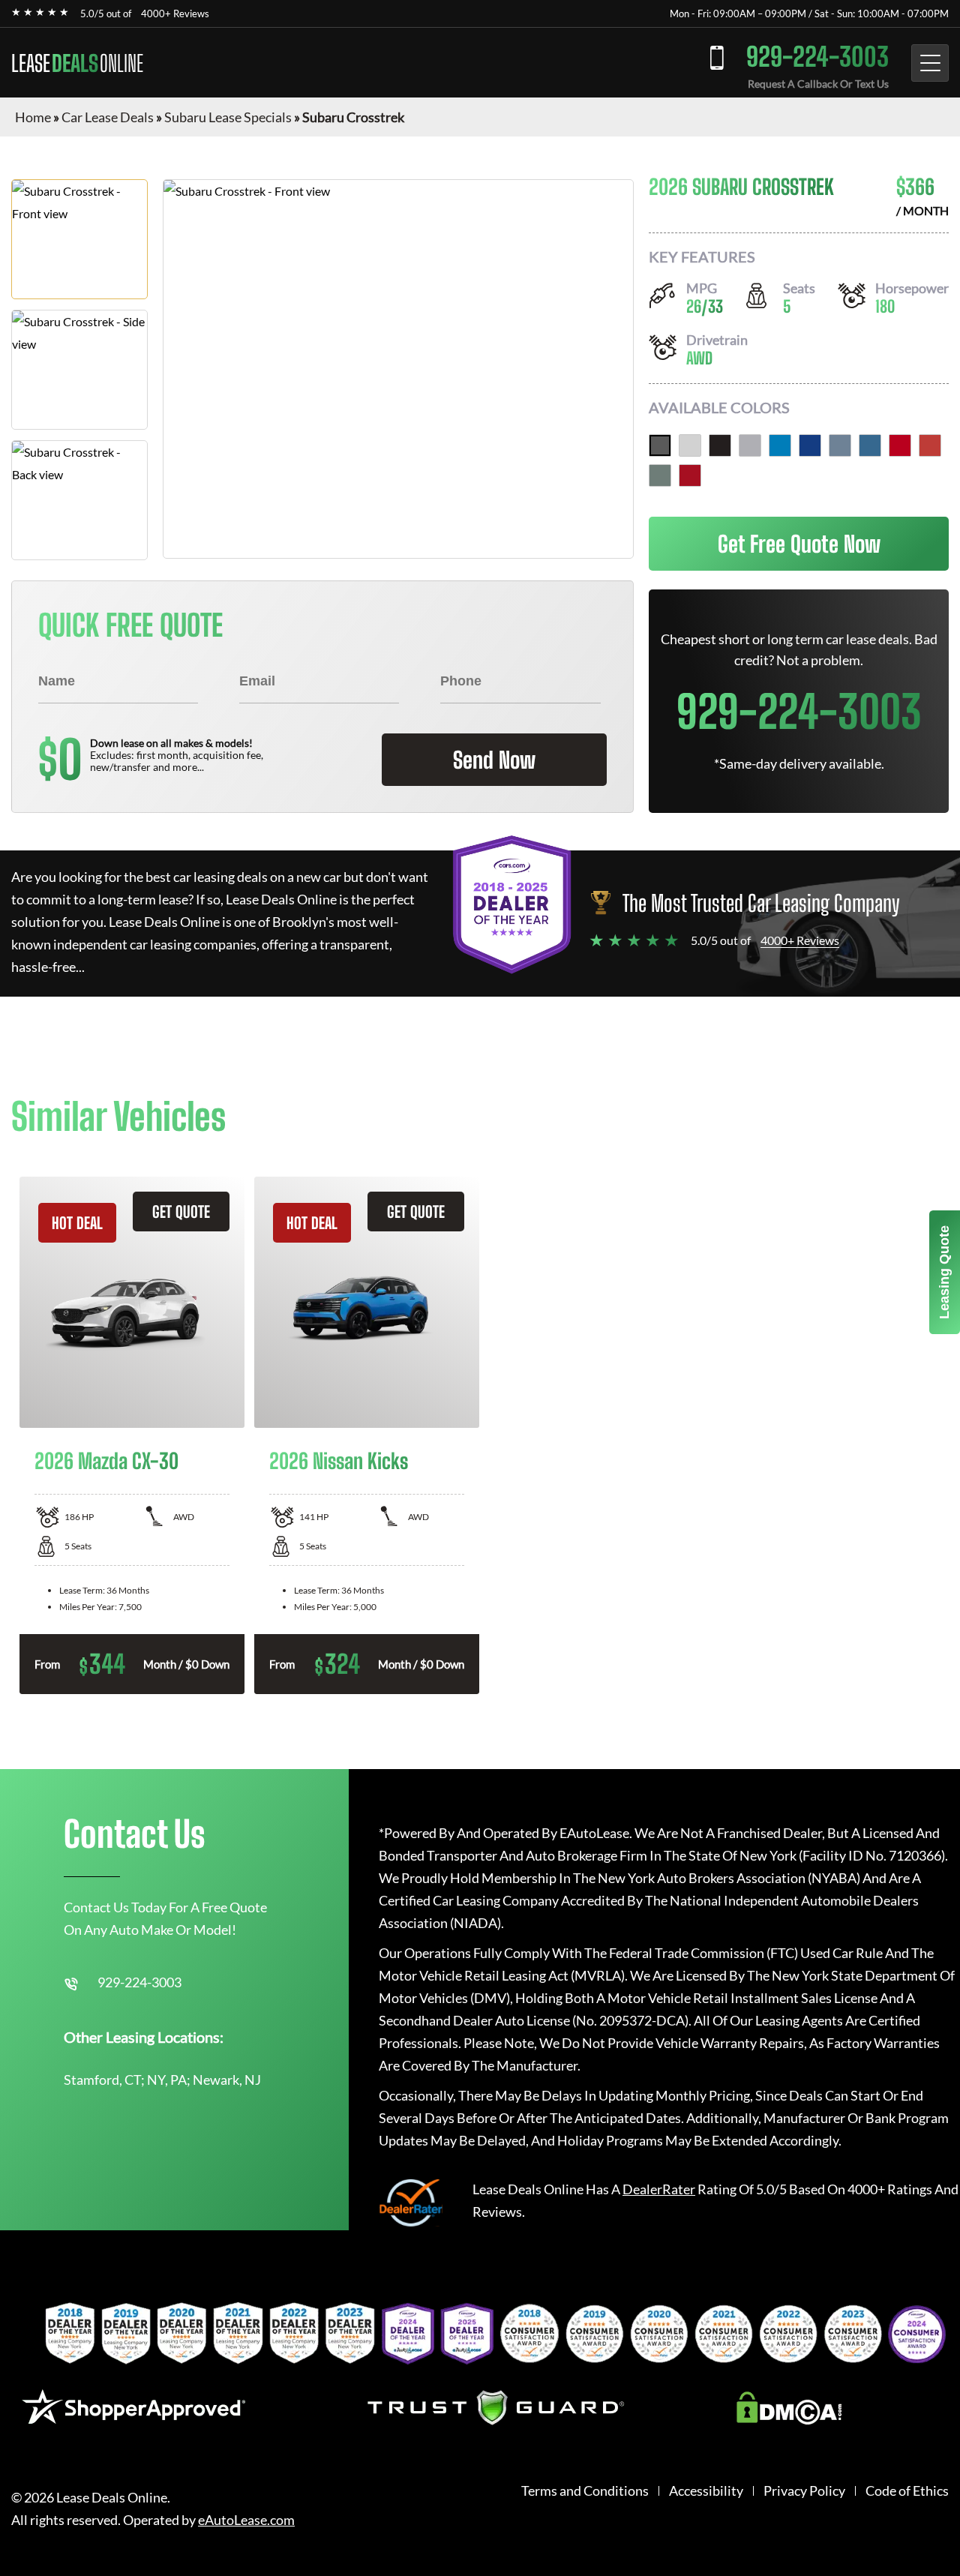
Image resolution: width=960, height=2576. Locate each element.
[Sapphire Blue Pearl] (810, 445)
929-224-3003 (817, 57)
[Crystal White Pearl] (690, 445)
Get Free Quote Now (799, 544)
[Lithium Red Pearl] (690, 475)
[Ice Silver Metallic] (750, 445)
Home (33, 117)
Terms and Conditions (585, 2491)
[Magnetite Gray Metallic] (660, 445)
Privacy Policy (804, 2491)
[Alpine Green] (660, 475)
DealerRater (659, 2189)
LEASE (77, 63)
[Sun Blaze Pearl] (930, 445)
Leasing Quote (944, 1272)
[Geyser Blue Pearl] (780, 445)
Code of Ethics (907, 2491)
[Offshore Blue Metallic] (840, 445)
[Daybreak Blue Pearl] (870, 445)
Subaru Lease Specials (228, 117)
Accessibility (706, 2491)
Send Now (494, 760)
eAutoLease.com (246, 2520)
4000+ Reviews (175, 13)
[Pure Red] (900, 445)
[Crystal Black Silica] (720, 445)
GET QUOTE (181, 1212)
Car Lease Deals (108, 117)
